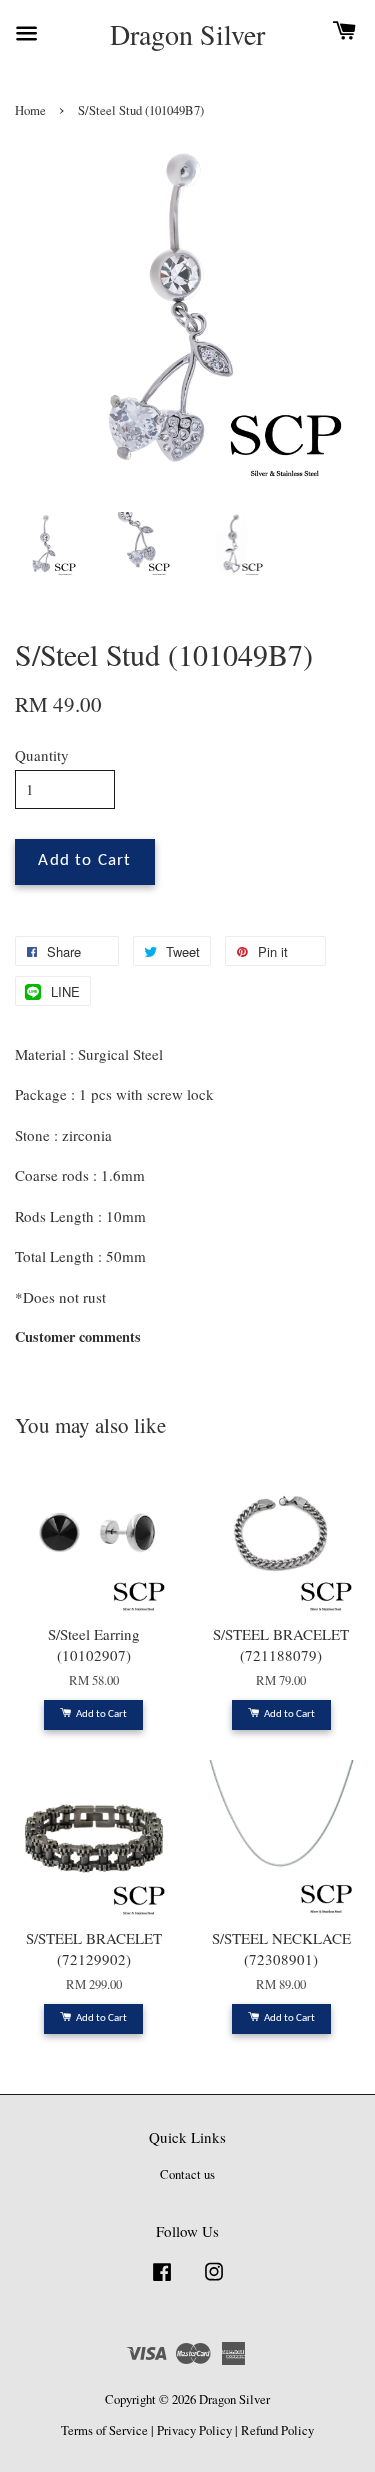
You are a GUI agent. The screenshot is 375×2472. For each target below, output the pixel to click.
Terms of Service (104, 2430)
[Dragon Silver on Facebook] (162, 2281)
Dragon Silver (187, 35)
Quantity (42, 755)
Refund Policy (277, 2430)
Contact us (187, 2174)
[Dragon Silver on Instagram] (214, 2281)
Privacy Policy (194, 2430)
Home (30, 110)
